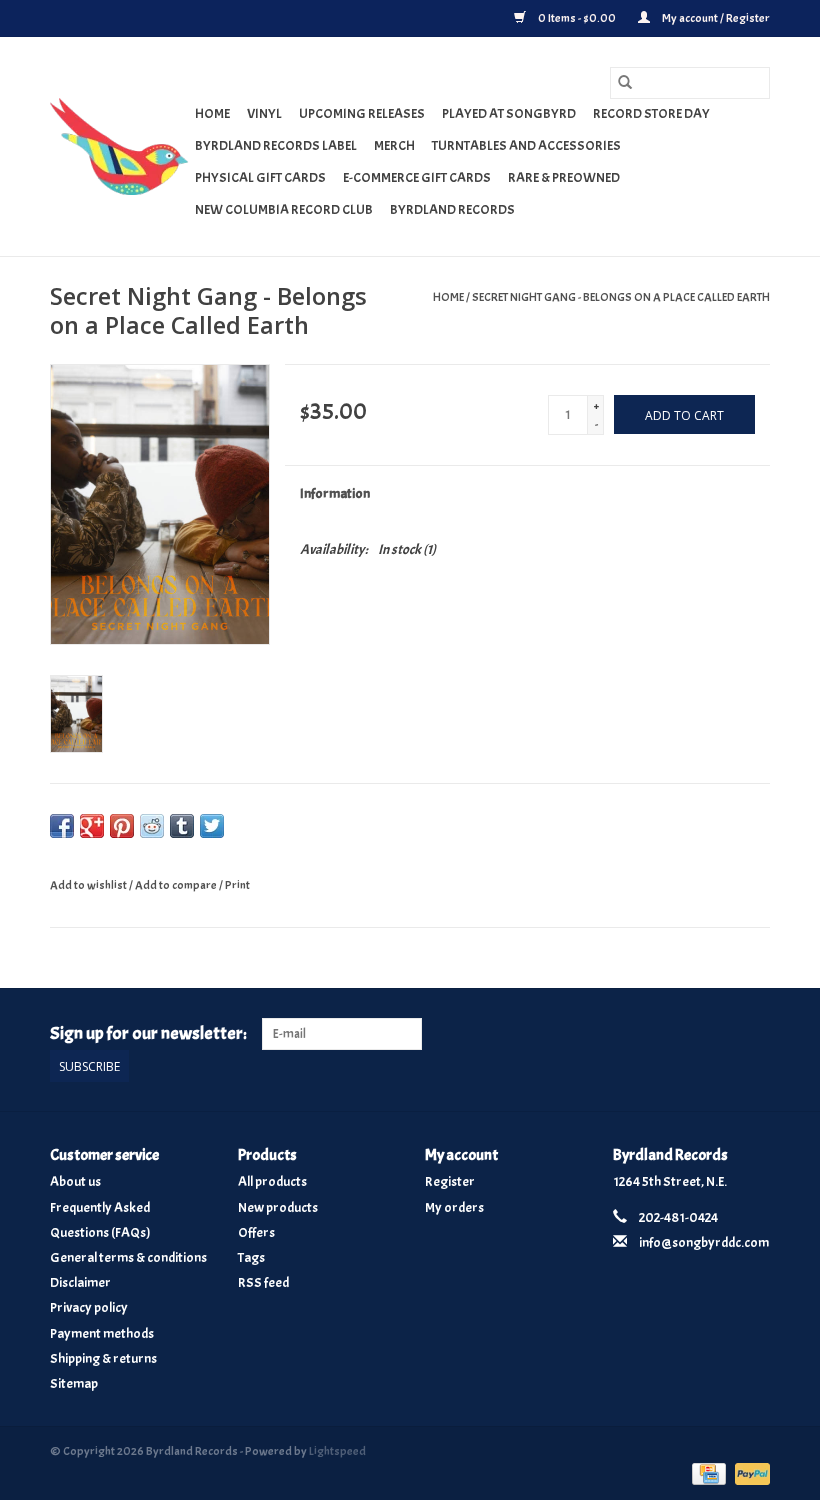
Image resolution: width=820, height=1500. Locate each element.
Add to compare (177, 885)
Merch (394, 145)
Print (237, 885)
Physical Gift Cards (260, 177)
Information (335, 493)
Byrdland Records (452, 209)
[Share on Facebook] (62, 826)
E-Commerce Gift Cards (417, 177)
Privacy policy (89, 1307)
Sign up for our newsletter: (148, 1033)
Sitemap (74, 1383)
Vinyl (264, 113)
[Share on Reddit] (152, 826)
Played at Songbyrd (509, 113)
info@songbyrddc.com (704, 1242)
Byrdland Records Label (276, 145)
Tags (251, 1257)
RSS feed (263, 1282)
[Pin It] (122, 826)
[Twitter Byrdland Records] (720, 1034)
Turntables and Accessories (526, 145)
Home (212, 113)
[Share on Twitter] (212, 826)
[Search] (625, 83)
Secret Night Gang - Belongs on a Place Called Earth (621, 297)
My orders (454, 1207)
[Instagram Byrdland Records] (754, 1034)
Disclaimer (80, 1282)
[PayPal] (749, 1470)
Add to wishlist (89, 885)
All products (272, 1181)
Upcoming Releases (362, 113)
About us (75, 1181)
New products (278, 1207)
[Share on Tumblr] (182, 826)
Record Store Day (651, 113)
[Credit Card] (706, 1470)
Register (450, 1181)
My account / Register (715, 18)
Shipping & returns (103, 1358)
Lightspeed (337, 1451)
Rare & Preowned (564, 177)
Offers (256, 1232)
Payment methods (102, 1333)
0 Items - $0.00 (577, 18)
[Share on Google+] (92, 826)
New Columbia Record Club (284, 209)
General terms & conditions (128, 1257)
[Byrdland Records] (119, 146)
